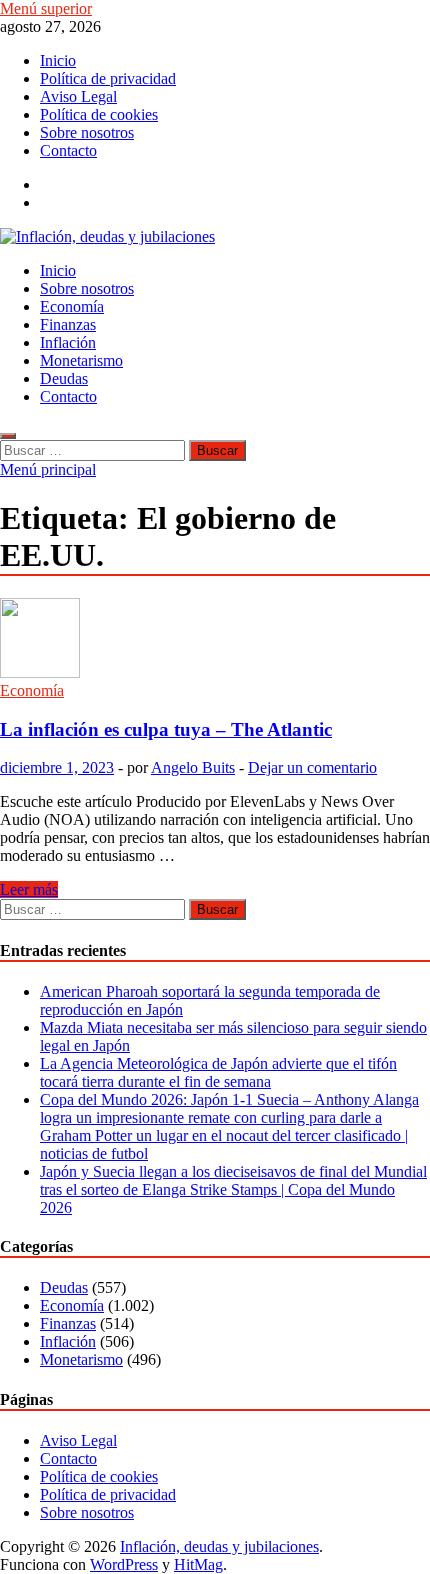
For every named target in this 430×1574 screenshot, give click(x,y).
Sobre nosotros (87, 132)
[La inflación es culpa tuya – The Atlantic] (215, 640)
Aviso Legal (78, 96)
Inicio (58, 60)
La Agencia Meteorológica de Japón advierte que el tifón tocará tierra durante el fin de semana (218, 1072)
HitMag (198, 1564)
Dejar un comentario (312, 767)
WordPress (124, 1564)
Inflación (68, 342)
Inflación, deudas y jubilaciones (219, 1546)
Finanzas (68, 324)
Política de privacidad (108, 78)
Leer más (29, 889)
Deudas (64, 378)
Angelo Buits (193, 767)
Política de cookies (99, 114)
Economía (72, 306)
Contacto (68, 150)
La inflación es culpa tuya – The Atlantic (166, 729)
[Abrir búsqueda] (8, 436)
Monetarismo (81, 360)
